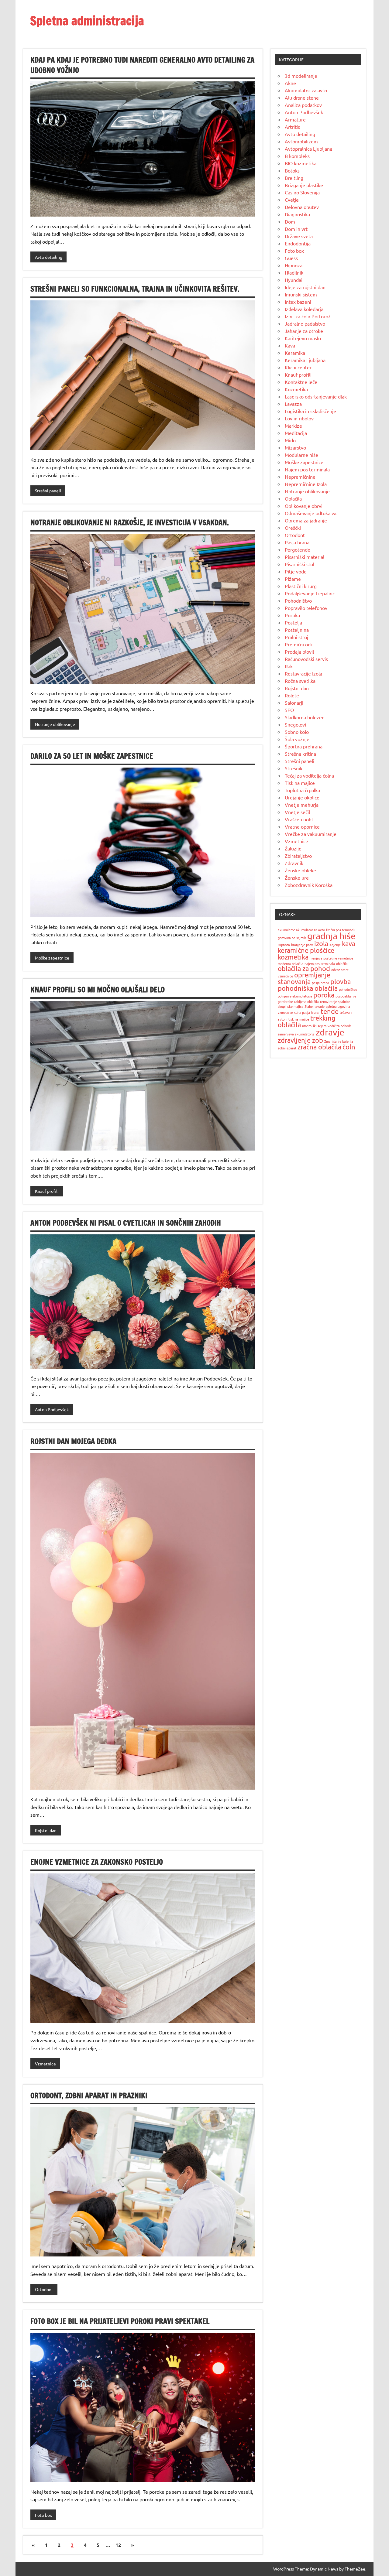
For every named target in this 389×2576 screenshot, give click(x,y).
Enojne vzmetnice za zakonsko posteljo (97, 1862)
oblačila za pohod (304, 968)
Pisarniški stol (299, 564)
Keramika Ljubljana (305, 360)
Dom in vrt (296, 229)
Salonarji (294, 703)
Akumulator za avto (306, 90)
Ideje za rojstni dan (305, 287)
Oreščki (293, 528)
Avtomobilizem (301, 141)
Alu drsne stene (302, 97)
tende (330, 1011)
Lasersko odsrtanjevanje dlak (316, 396)
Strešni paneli (48, 491)
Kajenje (335, 945)
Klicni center (298, 367)
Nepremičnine (300, 477)
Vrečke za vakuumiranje (311, 834)
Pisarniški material (305, 557)
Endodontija (298, 243)
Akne (290, 83)
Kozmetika (296, 389)
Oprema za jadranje (306, 520)
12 (118, 2545)
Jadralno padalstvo (305, 323)
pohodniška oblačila (308, 988)
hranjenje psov (302, 945)
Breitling (294, 178)
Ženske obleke (300, 870)
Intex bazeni (298, 302)
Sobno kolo (297, 732)
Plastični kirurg (301, 586)
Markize (293, 426)
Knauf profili (47, 1191)
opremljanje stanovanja (304, 978)
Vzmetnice (45, 2064)
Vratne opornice (302, 826)
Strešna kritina (300, 754)
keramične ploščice (306, 950)
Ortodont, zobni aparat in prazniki (89, 2095)
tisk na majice (299, 1019)
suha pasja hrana (307, 1012)
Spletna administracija (87, 21)
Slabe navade (315, 1006)
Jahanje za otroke (304, 331)
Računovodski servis (306, 659)
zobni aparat (287, 1048)
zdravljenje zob (300, 1040)
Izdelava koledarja (304, 309)
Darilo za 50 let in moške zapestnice (92, 756)
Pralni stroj (296, 637)
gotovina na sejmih (292, 938)
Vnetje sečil (297, 812)
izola (321, 943)
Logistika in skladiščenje (310, 411)
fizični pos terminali (341, 930)
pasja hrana (320, 983)
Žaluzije (293, 848)
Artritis (292, 127)
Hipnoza (294, 265)
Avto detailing (49, 257)
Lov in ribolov (299, 418)
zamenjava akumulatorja (296, 1034)
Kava (290, 345)
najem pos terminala (320, 963)
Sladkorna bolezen (305, 717)
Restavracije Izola (303, 673)
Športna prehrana (304, 746)
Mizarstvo (295, 447)
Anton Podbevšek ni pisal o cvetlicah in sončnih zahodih (126, 1223)
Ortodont (44, 2289)
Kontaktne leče (301, 382)
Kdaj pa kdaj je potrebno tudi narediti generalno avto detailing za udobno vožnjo (142, 65)
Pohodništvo (298, 600)
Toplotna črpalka (302, 790)
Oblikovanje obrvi (304, 506)
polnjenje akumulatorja (295, 996)
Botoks (292, 170)
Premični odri (299, 644)
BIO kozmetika (301, 163)
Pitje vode (296, 571)
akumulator (286, 930)
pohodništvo (348, 989)
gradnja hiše (331, 936)
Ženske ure (297, 877)
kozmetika (293, 957)
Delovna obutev (302, 207)
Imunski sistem (301, 294)
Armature (295, 119)
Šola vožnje (297, 739)
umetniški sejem (314, 1026)
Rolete (292, 695)
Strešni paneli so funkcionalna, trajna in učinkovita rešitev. (135, 289)
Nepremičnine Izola (306, 484)
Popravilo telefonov (306, 608)
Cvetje (292, 200)
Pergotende (298, 549)
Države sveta (299, 236)
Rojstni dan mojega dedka (73, 1441)
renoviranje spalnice (335, 1001)
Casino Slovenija (302, 192)
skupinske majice (291, 1006)
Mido (290, 440)
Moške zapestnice (52, 958)
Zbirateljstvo (298, 856)
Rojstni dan (46, 1830)
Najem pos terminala (307, 469)
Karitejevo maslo (303, 338)
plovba (341, 981)
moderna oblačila (291, 963)
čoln (349, 1047)
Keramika (295, 353)
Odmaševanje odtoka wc (311, 513)
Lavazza (293, 404)
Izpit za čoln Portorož (308, 316)
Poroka (292, 615)
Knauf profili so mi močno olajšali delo (98, 990)
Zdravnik (294, 863)
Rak (289, 666)
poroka (324, 995)
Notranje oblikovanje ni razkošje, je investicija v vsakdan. (130, 522)
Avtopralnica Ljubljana (308, 149)
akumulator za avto (310, 930)
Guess (291, 258)
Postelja (293, 622)
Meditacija (296, 433)
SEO (289, 710)
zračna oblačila (319, 1047)
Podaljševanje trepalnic (310, 593)
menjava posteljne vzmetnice (331, 958)
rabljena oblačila (306, 1001)
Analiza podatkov (303, 105)
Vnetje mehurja (302, 805)
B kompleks (297, 156)
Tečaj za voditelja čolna (309, 775)
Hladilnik (294, 272)
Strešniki (294, 768)
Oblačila (293, 498)
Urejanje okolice (302, 797)
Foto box (43, 2515)
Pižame (293, 579)
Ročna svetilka (300, 681)
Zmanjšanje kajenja (339, 1041)
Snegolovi (295, 724)
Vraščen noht (299, 819)
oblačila (342, 963)
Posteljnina (297, 630)
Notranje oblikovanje (55, 724)
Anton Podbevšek (52, 1409)
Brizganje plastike (304, 185)
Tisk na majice (300, 783)
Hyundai (294, 280)
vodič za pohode (340, 1026)
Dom (290, 221)
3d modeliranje (301, 76)
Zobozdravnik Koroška (309, 885)
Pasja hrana (297, 542)
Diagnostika (297, 214)
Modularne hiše (301, 455)
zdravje (330, 1032)
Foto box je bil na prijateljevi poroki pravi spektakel (120, 2321)
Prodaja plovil (299, 652)
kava (349, 943)
